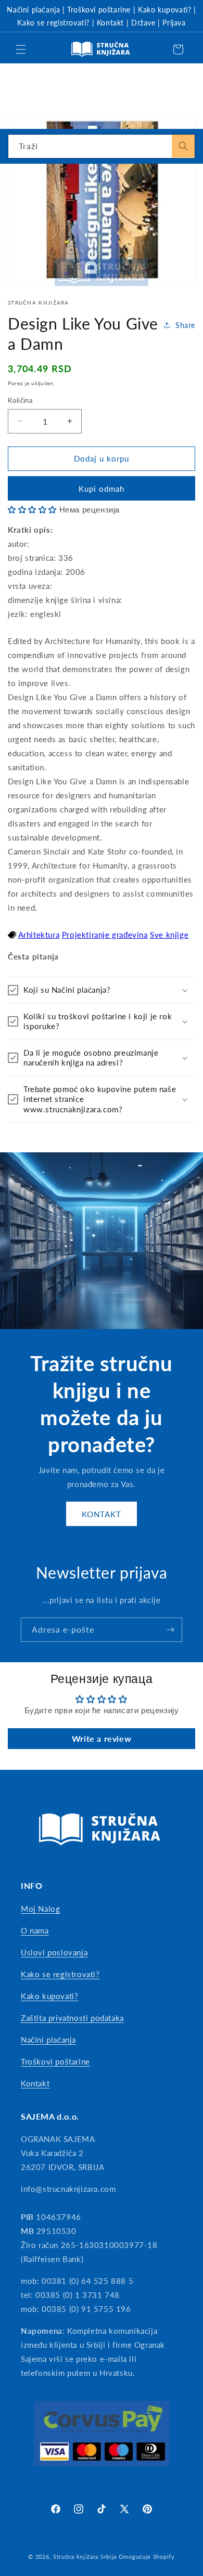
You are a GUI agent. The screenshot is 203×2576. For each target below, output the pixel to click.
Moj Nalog (40, 1909)
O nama (35, 1930)
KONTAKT (102, 1514)
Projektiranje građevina (105, 935)
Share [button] (185, 325)
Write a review (102, 1738)
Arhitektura (39, 935)
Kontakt (110, 23)
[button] (21, 49)
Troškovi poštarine (99, 10)
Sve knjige (169, 935)
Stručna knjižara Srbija (85, 2557)
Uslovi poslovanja (54, 1952)
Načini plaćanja (33, 10)
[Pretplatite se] (170, 1630)
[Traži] (183, 146)
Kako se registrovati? (53, 23)
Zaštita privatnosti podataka (72, 2018)
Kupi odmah (102, 489)
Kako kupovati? (164, 10)
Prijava (174, 23)
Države (143, 23)
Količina (20, 400)
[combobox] (102, 146)
